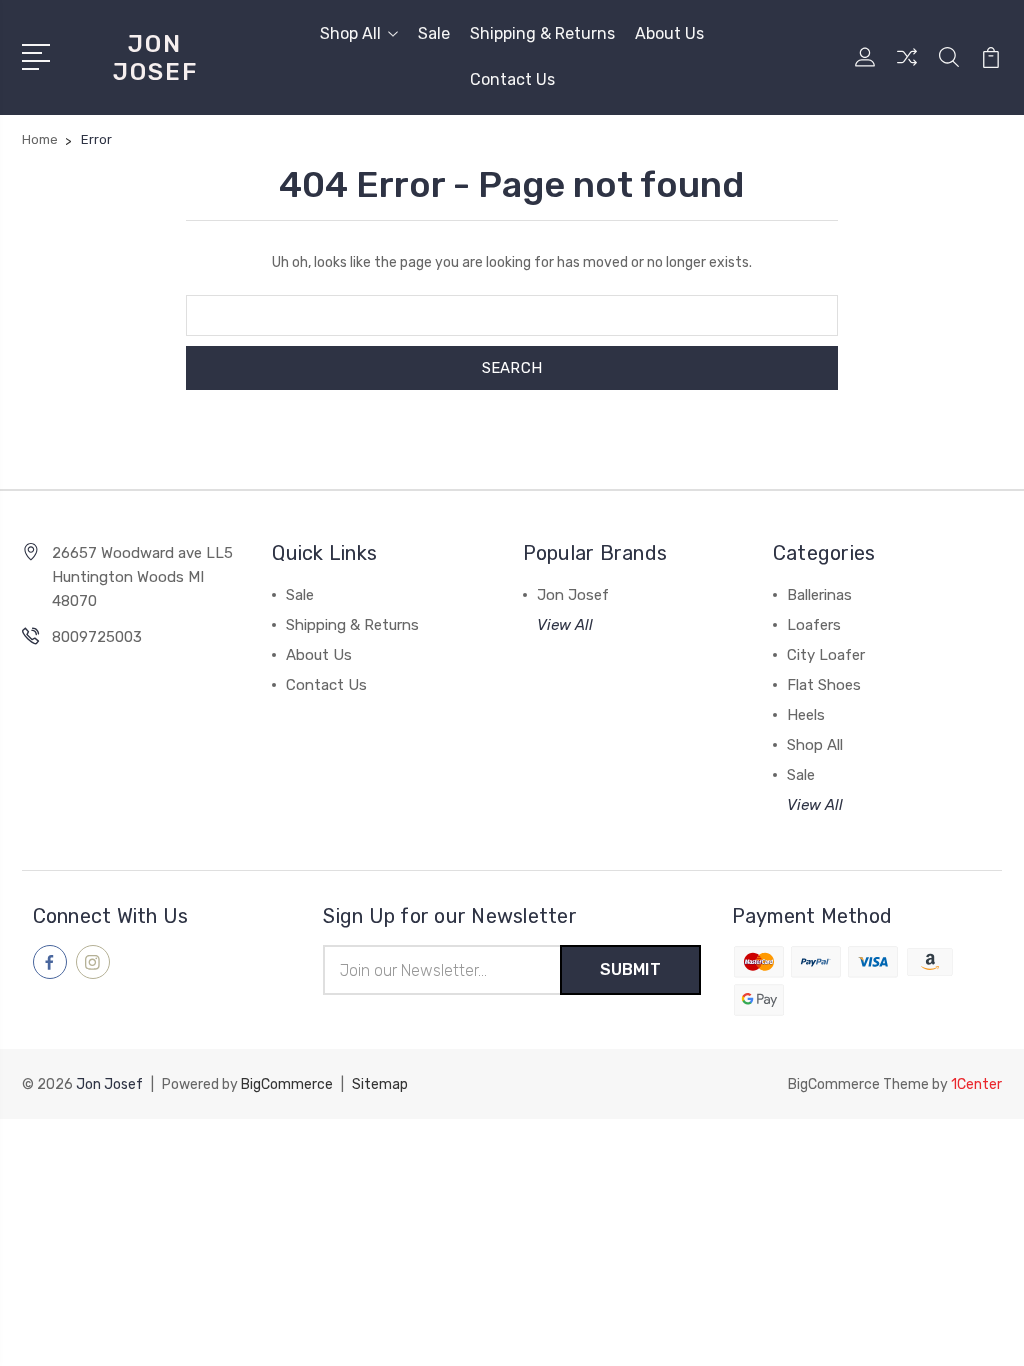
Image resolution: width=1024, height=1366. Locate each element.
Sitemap (380, 1084)
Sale (434, 33)
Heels (806, 715)
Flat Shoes (824, 685)
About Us (669, 33)
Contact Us (512, 79)
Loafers (814, 625)
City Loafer (826, 655)
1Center (976, 1084)
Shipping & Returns (542, 33)
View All (565, 625)
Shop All (350, 33)
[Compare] (907, 69)
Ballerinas (819, 595)
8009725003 (97, 637)
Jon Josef (573, 595)
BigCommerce (287, 1084)
